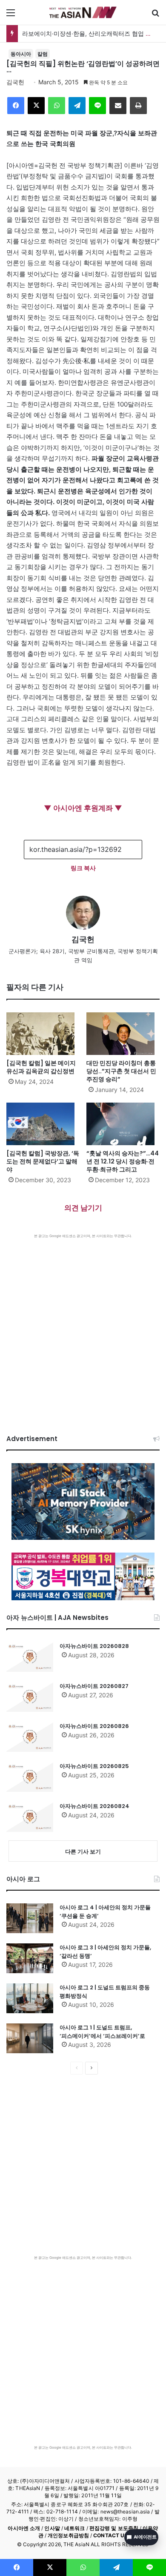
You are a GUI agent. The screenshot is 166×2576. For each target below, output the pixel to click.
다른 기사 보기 (83, 1851)
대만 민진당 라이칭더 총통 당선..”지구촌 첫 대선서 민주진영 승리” (121, 1071)
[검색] (155, 16)
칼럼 (43, 54)
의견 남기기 (83, 1208)
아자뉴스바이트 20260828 (94, 1646)
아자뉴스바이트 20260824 (94, 1806)
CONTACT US (110, 2535)
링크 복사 (83, 868)
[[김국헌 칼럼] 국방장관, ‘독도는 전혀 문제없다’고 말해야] (43, 1124)
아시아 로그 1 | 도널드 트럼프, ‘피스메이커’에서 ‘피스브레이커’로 (102, 2032)
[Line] (97, 106)
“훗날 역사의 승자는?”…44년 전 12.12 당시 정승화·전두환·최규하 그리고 (123, 1161)
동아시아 (21, 54)
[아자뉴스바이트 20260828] (30, 1657)
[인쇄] (138, 106)
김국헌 (15, 82)
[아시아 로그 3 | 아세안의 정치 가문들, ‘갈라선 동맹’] (30, 1958)
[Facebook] (16, 106)
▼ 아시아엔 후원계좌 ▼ (83, 808)
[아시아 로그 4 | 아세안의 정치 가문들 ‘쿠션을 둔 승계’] (30, 1918)
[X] (36, 106)
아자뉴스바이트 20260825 (94, 1766)
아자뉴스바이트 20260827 (94, 1686)
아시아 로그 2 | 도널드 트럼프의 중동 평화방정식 (105, 1992)
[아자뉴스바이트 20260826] (30, 1737)
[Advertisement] (83, 1326)
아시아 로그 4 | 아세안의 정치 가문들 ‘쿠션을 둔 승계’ (105, 1912)
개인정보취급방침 (68, 2535)
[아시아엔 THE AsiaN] (83, 12)
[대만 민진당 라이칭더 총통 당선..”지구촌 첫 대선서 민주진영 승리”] (123, 1034)
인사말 (52, 2528)
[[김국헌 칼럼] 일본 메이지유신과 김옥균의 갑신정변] (43, 1034)
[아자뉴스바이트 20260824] (30, 1817)
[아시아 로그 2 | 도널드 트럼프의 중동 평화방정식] (30, 1998)
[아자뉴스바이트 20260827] (30, 1697)
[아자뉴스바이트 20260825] (30, 1777)
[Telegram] (77, 106)
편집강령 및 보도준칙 (114, 2528)
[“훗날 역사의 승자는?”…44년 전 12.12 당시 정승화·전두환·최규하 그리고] (123, 1124)
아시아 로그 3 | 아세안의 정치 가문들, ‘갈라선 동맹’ (105, 1952)
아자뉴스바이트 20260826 (94, 1726)
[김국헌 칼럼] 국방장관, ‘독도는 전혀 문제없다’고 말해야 (43, 1161)
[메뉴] (11, 16)
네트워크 (74, 2528)
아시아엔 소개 (24, 2528)
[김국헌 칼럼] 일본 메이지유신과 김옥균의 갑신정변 (41, 1067)
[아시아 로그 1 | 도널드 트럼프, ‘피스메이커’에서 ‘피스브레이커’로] (30, 2038)
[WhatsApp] (57, 106)
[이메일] (118, 106)
